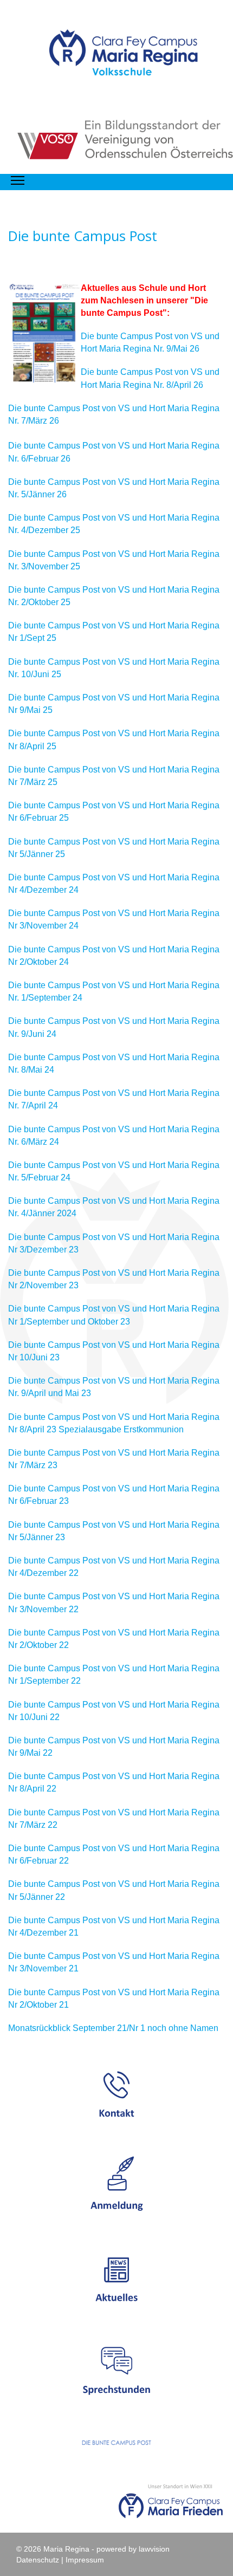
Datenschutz (38, 2560)
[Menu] (18, 181)
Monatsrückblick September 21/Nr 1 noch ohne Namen (113, 2028)
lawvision (154, 2549)
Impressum (85, 2560)
